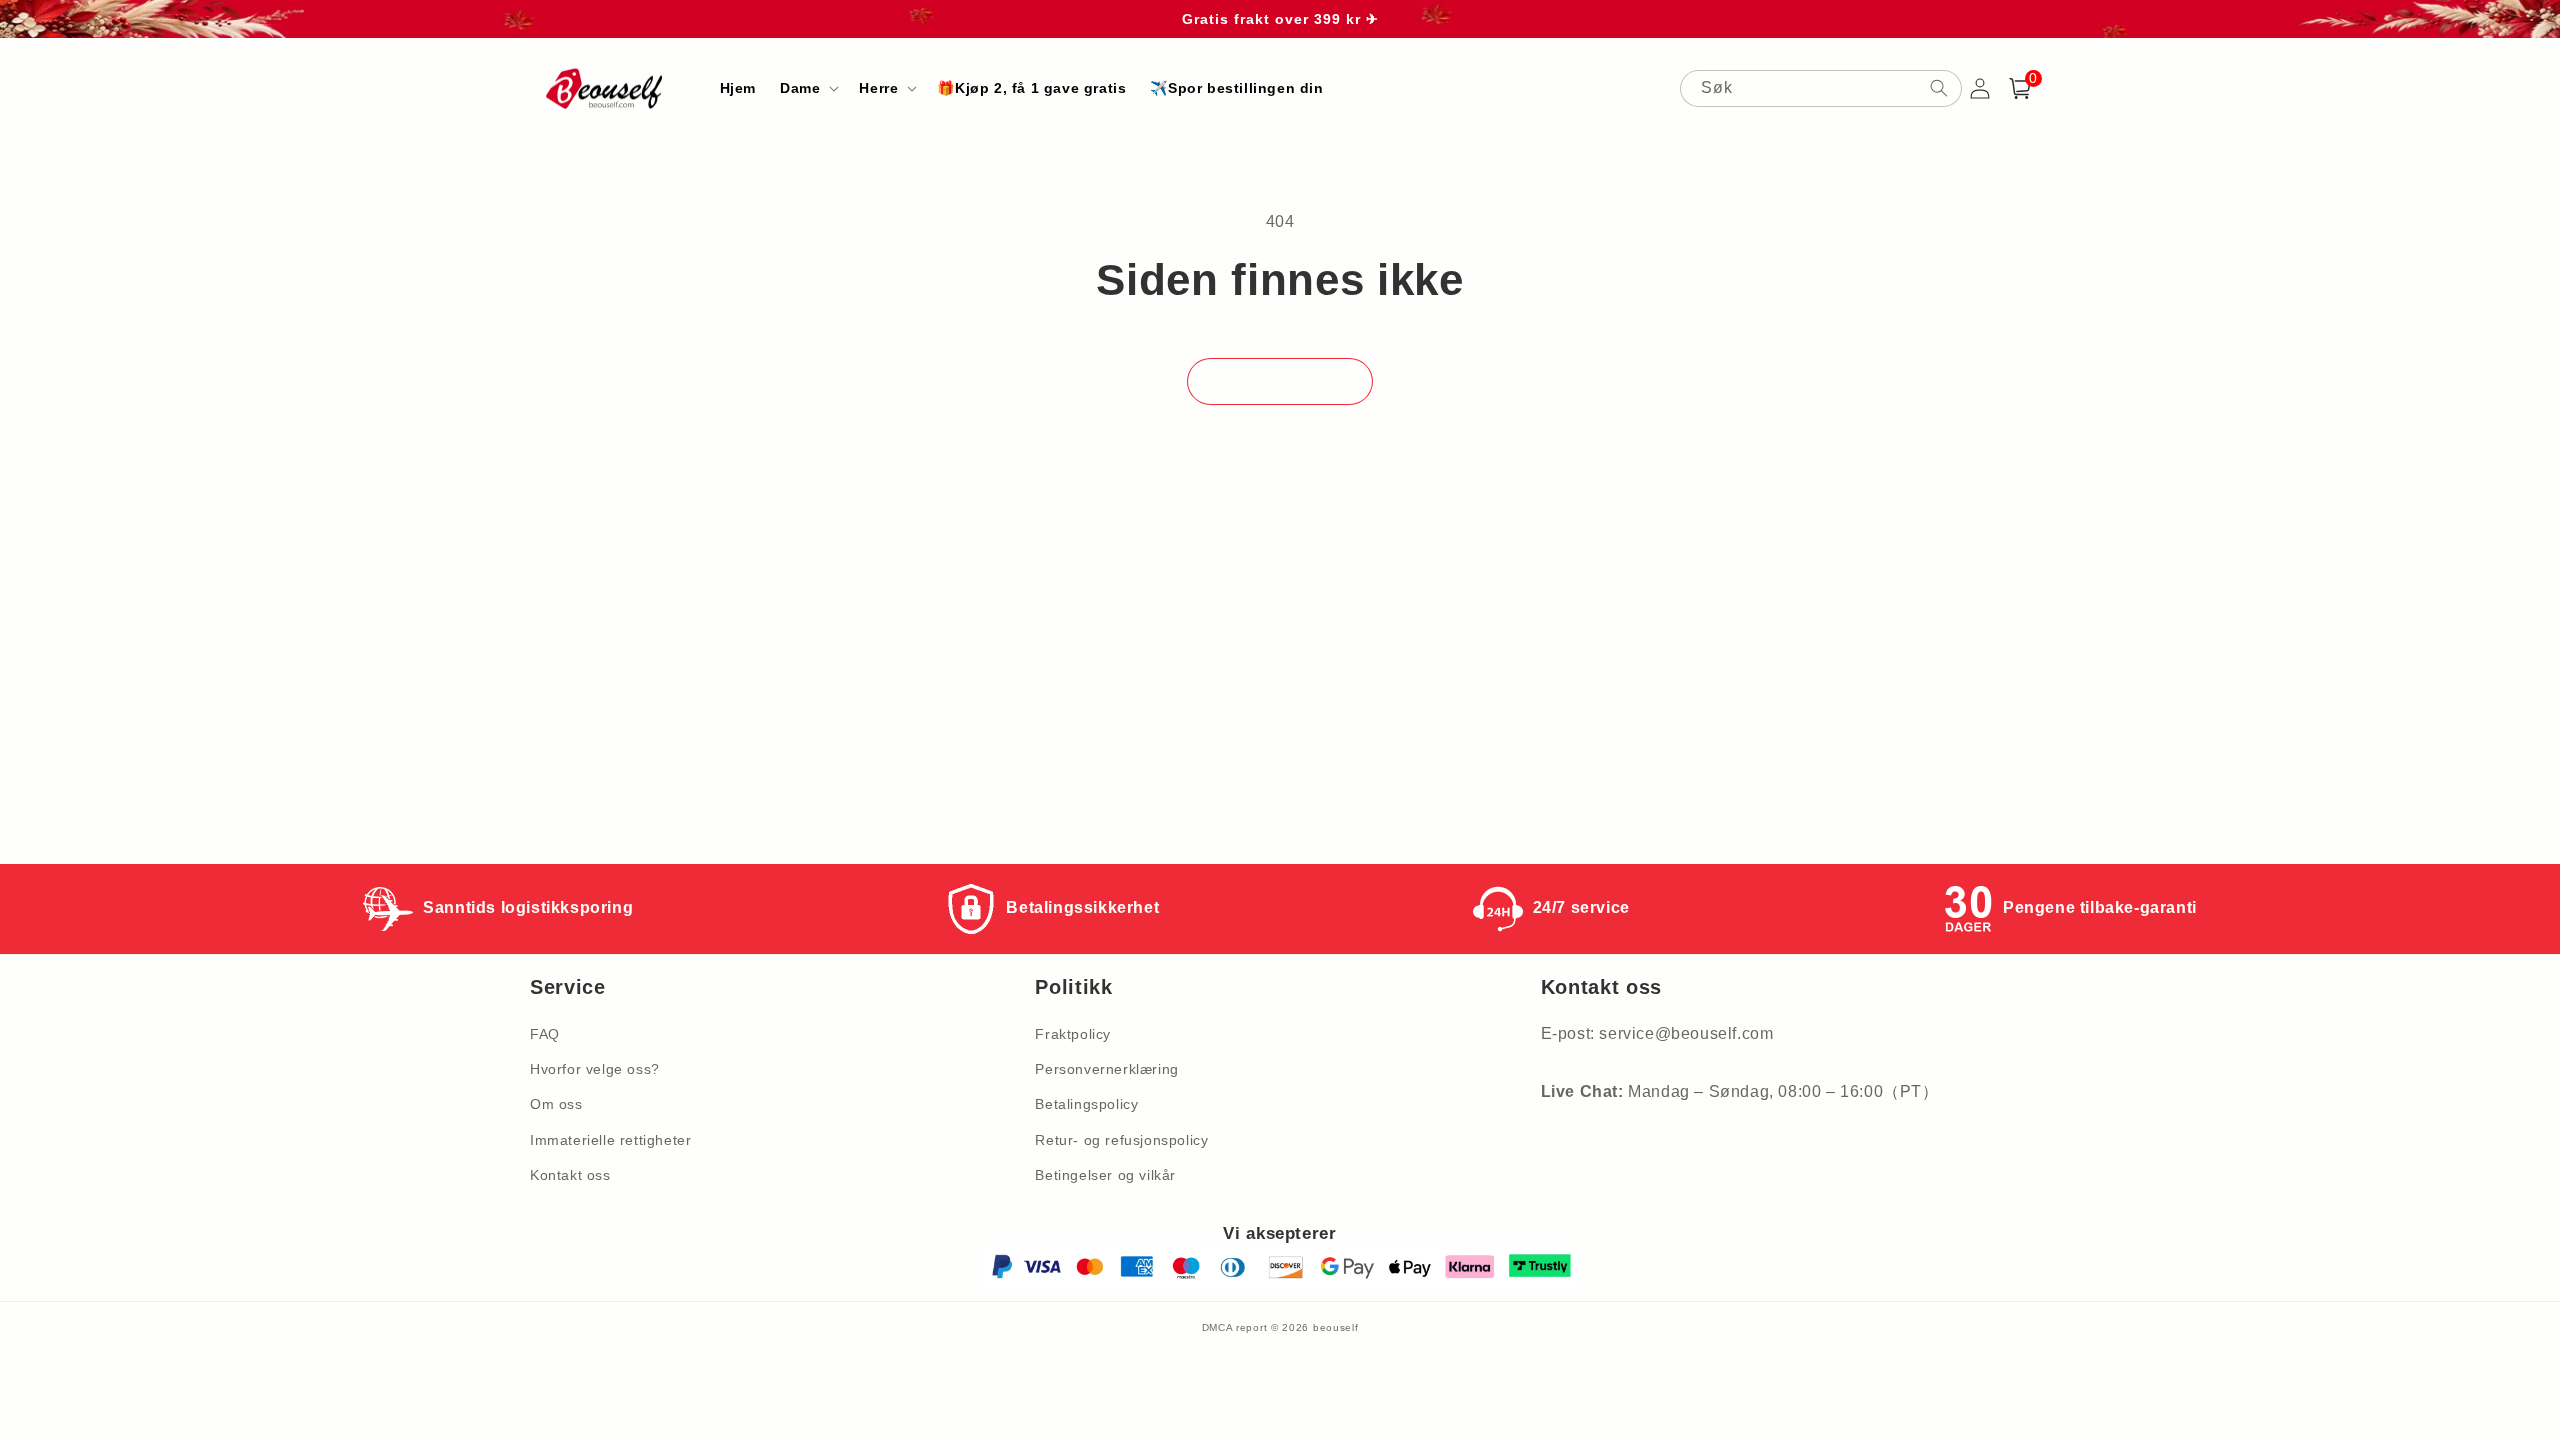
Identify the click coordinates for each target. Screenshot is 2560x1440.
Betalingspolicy (1086, 1104)
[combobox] (1821, 88)
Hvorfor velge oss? (595, 1069)
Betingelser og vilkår (1105, 1175)
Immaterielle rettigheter (610, 1140)
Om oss (556, 1104)
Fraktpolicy (1073, 1034)
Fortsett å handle (1280, 381)
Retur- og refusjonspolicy (1121, 1140)
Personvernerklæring (1106, 1069)
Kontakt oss (570, 1175)
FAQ (545, 1034)
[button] (807, 88)
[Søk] (1939, 88)
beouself (1336, 1327)
